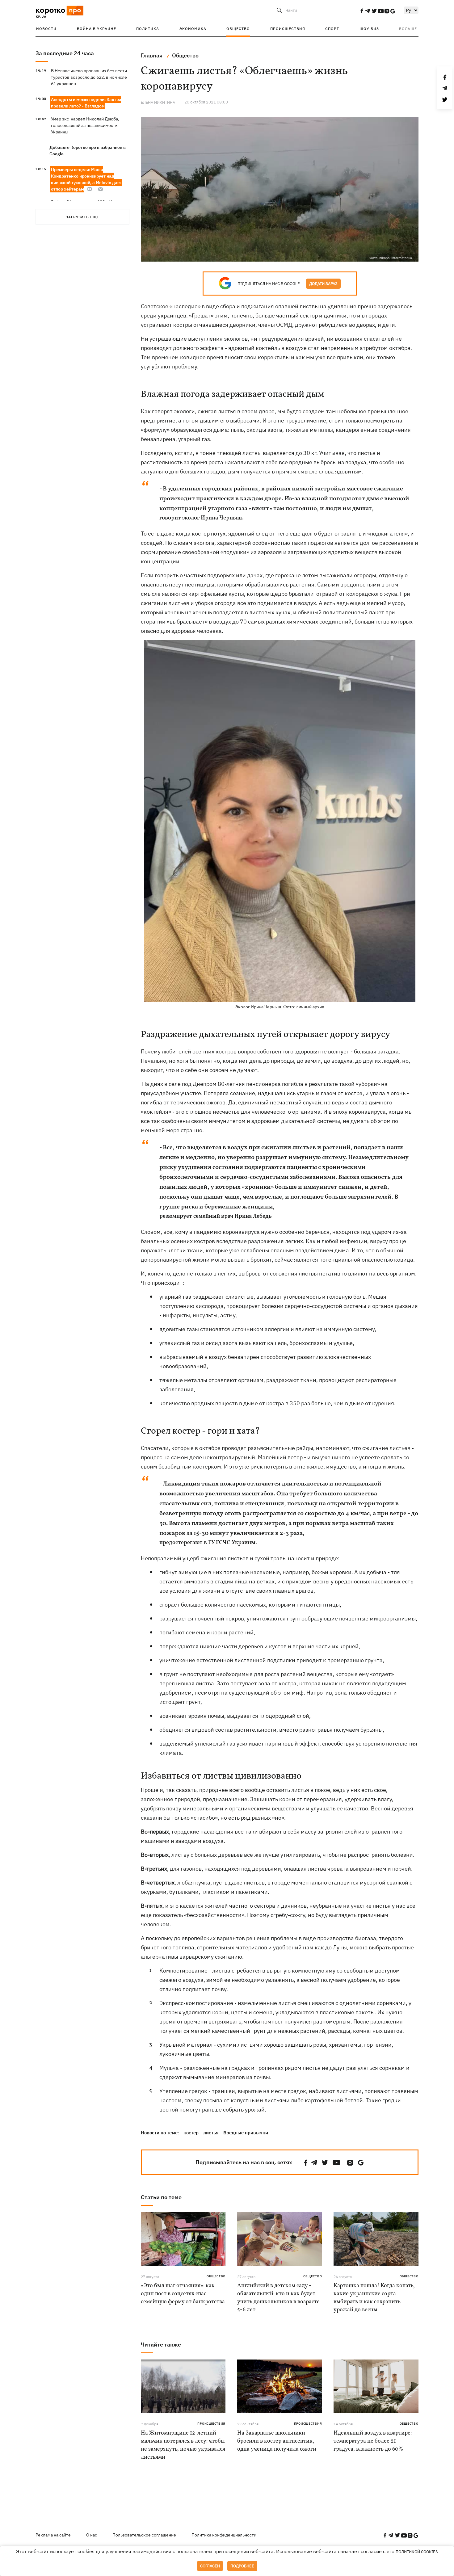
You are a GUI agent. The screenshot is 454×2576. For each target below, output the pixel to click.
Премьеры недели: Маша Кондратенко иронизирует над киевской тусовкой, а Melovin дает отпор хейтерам (86, 179)
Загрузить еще (82, 217)
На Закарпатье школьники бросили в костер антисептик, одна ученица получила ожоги (277, 2441)
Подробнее (242, 2566)
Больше (408, 29)
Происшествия (288, 29)
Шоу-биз (369, 29)
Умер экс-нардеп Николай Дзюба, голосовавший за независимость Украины (85, 125)
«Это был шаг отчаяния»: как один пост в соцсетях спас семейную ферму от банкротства (183, 2294)
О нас (92, 2535)
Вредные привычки (246, 2133)
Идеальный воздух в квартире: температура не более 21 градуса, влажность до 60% (373, 2441)
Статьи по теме (161, 2197)
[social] (362, 11)
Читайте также (161, 2345)
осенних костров (214, 1051)
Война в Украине (97, 29)
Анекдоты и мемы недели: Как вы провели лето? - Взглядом (86, 103)
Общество (238, 29)
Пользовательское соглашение (144, 2535)
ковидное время (202, 357)
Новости (46, 29)
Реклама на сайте (53, 2535)
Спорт (332, 29)
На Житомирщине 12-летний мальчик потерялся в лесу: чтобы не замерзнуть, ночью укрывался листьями (183, 2445)
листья (211, 2133)
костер (191, 2133)
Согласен (210, 2566)
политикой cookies (417, 2552)
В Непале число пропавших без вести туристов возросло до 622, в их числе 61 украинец (89, 77)
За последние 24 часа (65, 53)
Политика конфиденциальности (224, 2535)
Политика (148, 29)
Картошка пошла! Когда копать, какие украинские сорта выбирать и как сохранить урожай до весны (374, 2298)
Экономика (193, 29)
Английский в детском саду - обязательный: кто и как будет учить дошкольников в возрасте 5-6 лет (278, 2298)
